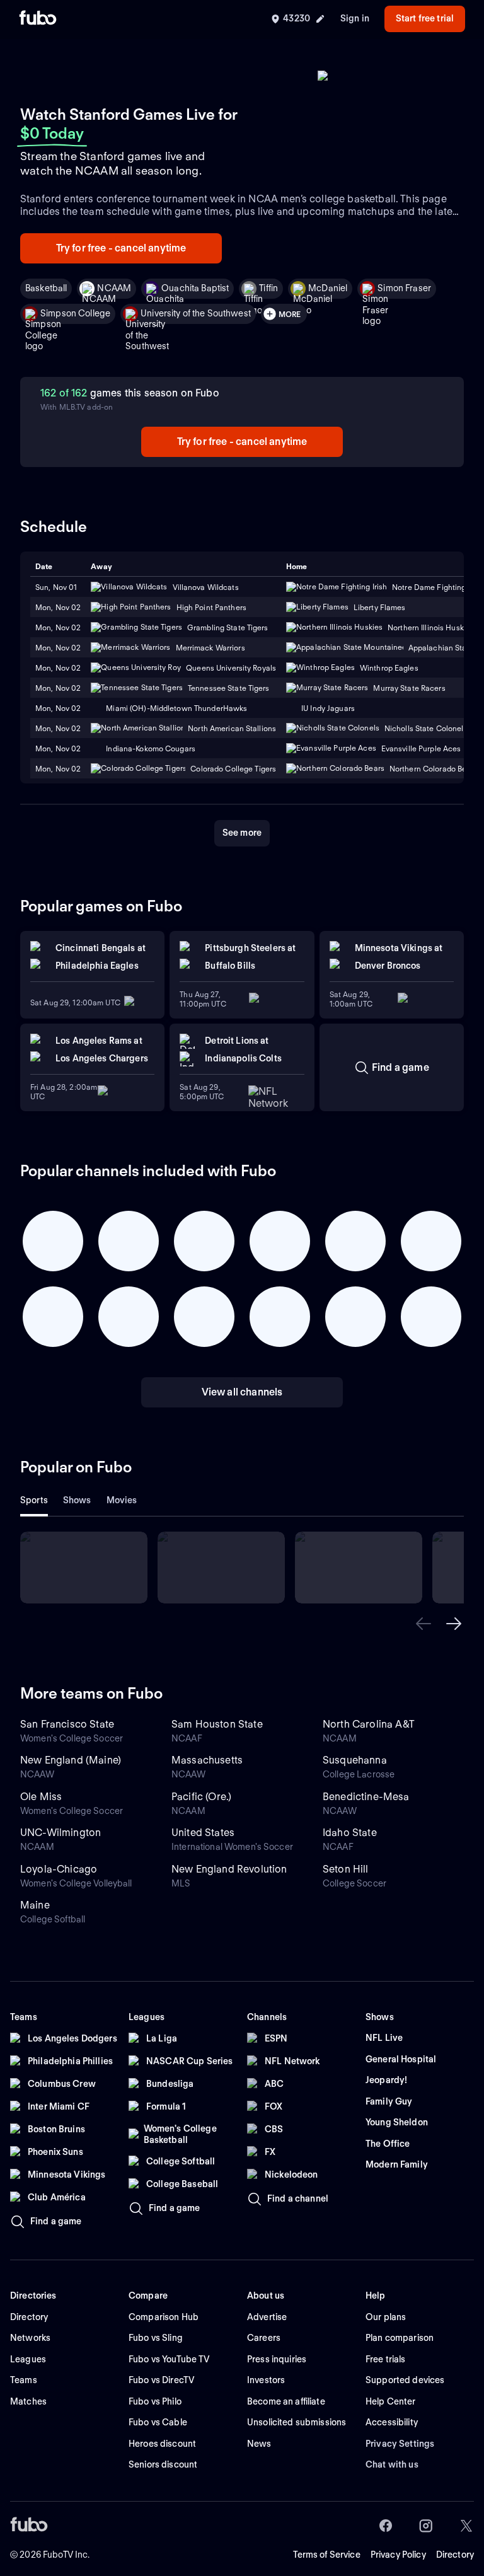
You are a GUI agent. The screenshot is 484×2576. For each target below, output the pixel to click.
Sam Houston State (217, 1724)
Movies (122, 1500)
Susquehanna (355, 1760)
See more (242, 833)
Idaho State (350, 1833)
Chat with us (392, 2464)
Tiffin (268, 288)
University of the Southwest (196, 313)
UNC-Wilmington (60, 1833)
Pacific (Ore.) (201, 1797)
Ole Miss (41, 1797)
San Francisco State (67, 1724)
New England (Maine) (71, 1760)
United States (203, 1833)
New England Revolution (229, 1869)
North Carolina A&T (369, 1724)
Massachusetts (207, 1760)
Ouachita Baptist (195, 288)
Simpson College (75, 313)
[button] (423, 1624)
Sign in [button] (355, 18)
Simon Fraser (404, 288)
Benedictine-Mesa (366, 1797)
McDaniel (328, 288)
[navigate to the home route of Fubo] (38, 19)
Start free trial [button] (425, 18)
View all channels (242, 1392)
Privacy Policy (398, 2555)
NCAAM (114, 288)
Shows (77, 1500)
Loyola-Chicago (59, 1869)
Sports (34, 1500)
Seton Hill (346, 1869)
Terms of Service (327, 2555)
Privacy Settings (400, 2444)
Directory (455, 2555)
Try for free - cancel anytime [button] (121, 248)
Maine (35, 1905)
